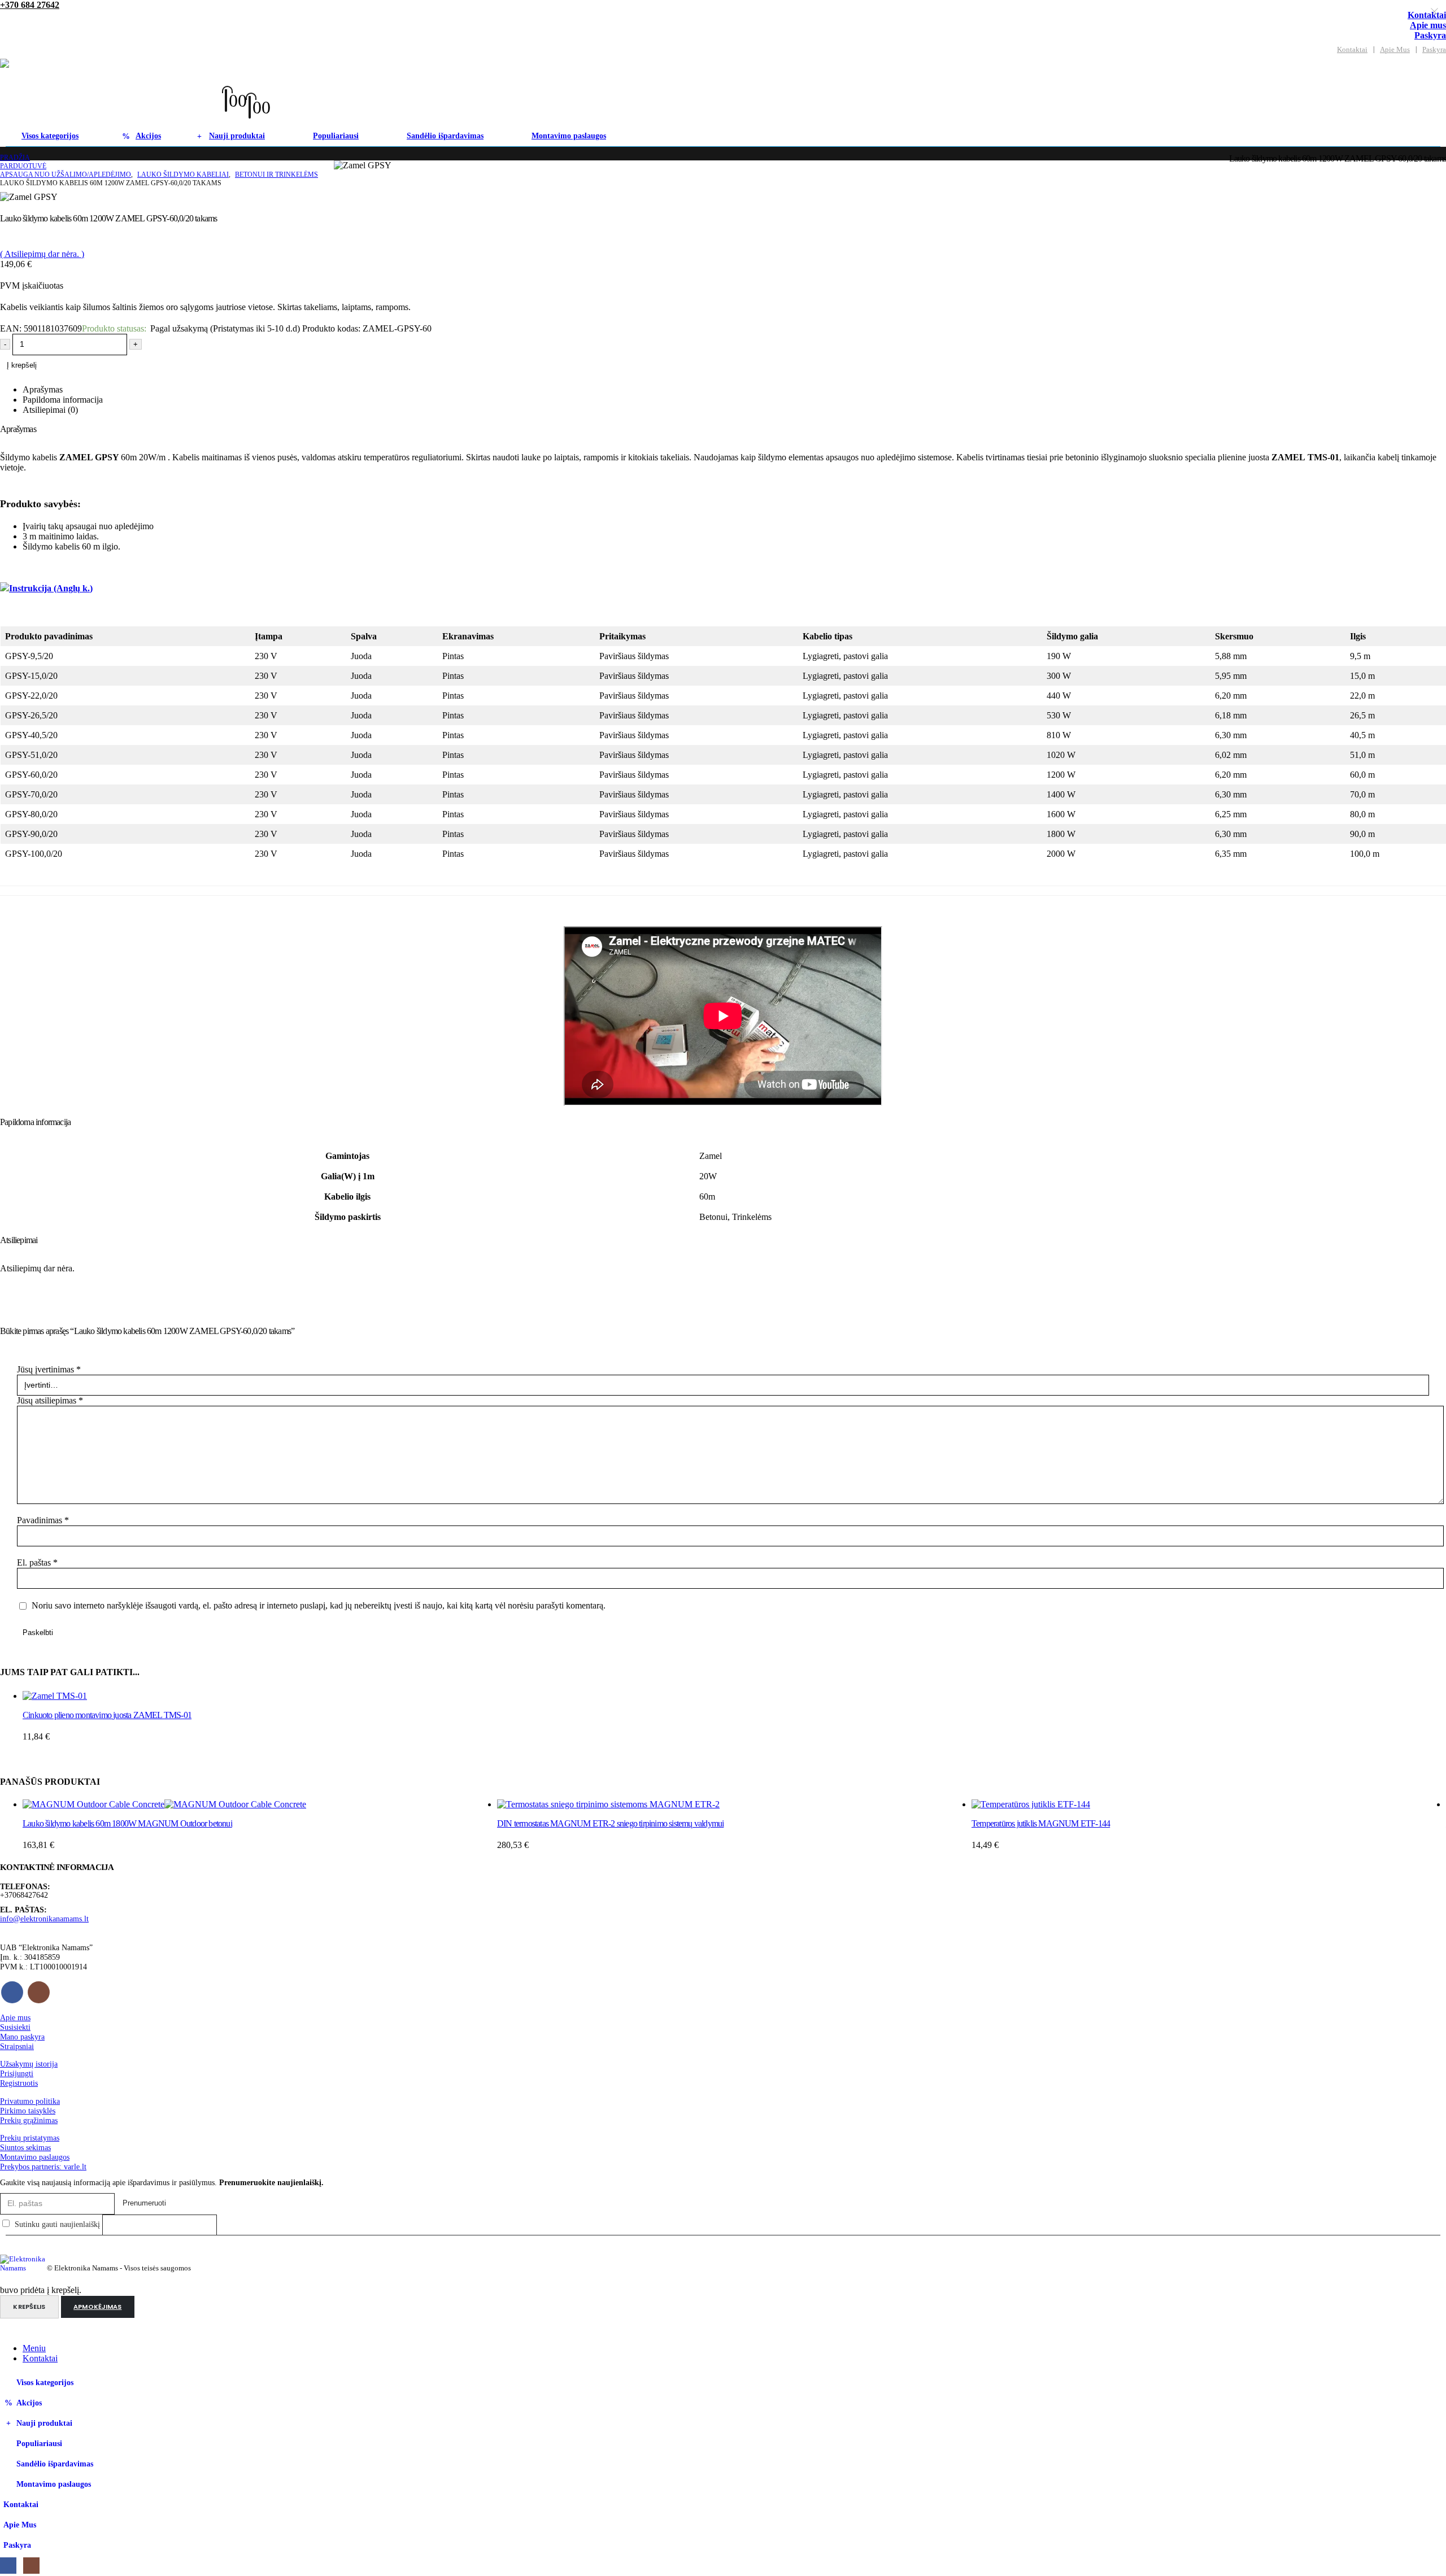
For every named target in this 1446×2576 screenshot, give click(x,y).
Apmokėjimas (97, 2307)
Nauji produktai (237, 136)
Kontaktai (1352, 50)
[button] (244, 82)
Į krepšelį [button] (478, 1706)
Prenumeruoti (144, 2203)
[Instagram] (31, 2566)
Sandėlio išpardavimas (445, 136)
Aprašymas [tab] (43, 389)
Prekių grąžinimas (29, 2120)
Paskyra (1430, 35)
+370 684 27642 (30, 5)
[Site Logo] (112, 92)
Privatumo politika (30, 2101)
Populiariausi (336, 136)
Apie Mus (1395, 50)
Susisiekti (15, 2027)
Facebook (12, 1992)
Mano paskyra (22, 2037)
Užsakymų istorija (29, 2064)
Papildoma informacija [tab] (63, 400)
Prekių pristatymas (30, 2138)
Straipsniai (17, 2046)
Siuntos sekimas (25, 2147)
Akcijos (148, 136)
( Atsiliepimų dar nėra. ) (42, 254)
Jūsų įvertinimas (49, 1369)
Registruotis (19, 2083)
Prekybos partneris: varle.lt (43, 2167)
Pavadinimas (43, 1520)
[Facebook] (8, 2566)
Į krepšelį (22, 365)
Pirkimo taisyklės (28, 2111)
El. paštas (37, 1562)
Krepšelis (29, 2307)
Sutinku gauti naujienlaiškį (57, 2224)
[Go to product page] (260, 1696)
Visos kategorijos (50, 136)
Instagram (39, 1992)
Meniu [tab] (34, 2348)
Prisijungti (17, 2073)
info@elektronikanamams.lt (44, 1919)
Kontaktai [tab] (40, 2358)
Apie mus (1428, 25)
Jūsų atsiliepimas (50, 1400)
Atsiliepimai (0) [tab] (50, 410)
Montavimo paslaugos (569, 136)
